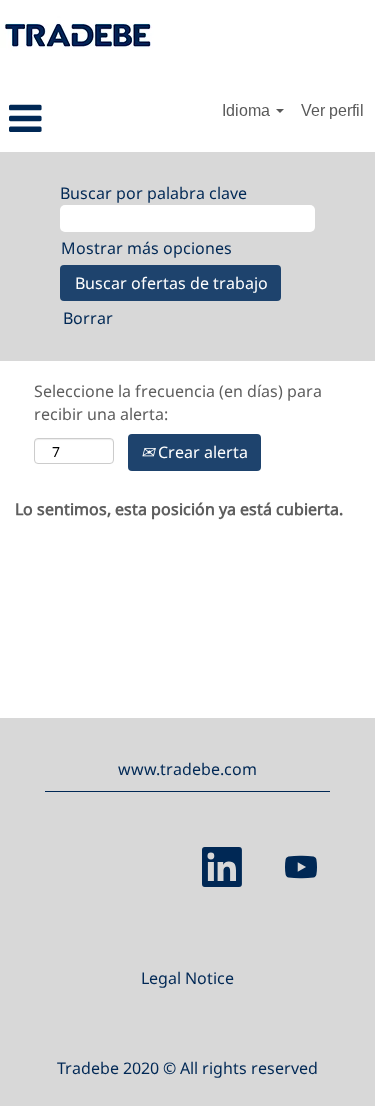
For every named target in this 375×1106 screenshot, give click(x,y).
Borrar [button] (88, 318)
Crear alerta (201, 452)
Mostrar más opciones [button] (146, 248)
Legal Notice (187, 978)
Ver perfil (332, 110)
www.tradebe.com (187, 769)
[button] (62, 118)
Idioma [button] (248, 110)
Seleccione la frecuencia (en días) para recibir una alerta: (178, 402)
